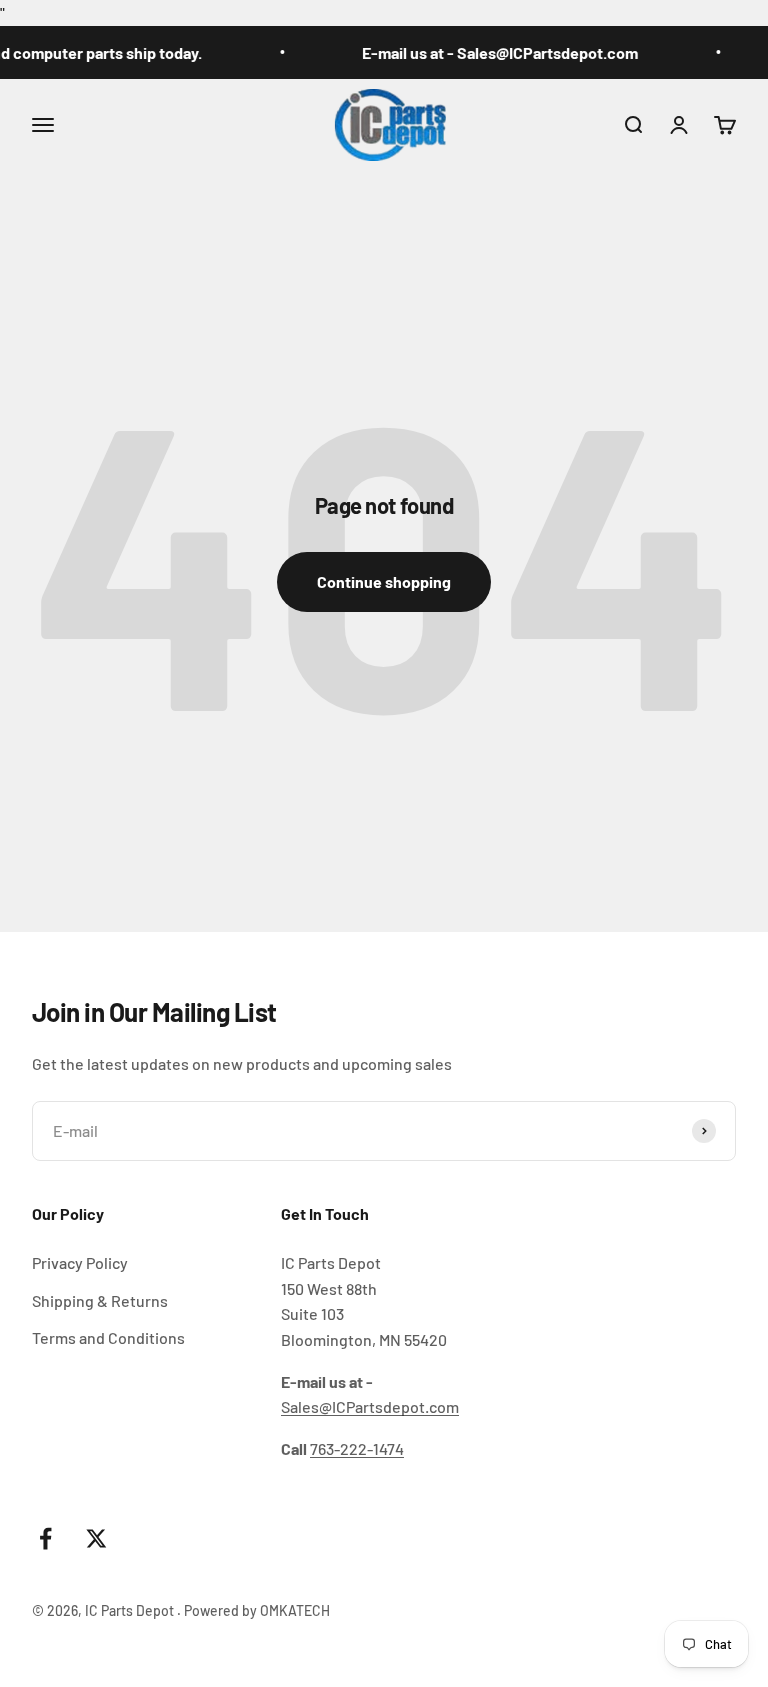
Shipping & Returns (100, 1300)
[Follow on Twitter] (96, 1538)
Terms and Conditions (108, 1337)
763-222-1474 (357, 1448)
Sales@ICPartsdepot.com (370, 1406)
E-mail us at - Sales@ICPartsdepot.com (491, 52)
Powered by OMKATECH (257, 1610)
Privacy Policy (80, 1262)
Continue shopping (384, 581)
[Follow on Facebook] (45, 1538)
